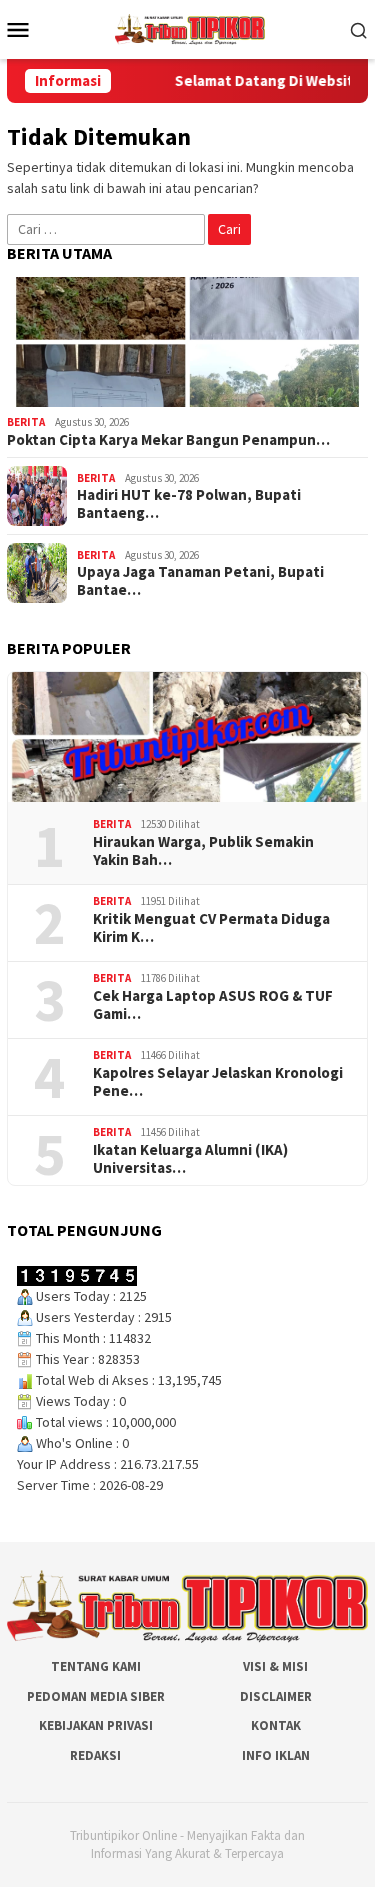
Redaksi (95, 1755)
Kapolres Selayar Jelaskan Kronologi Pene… (218, 1082)
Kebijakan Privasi (96, 1725)
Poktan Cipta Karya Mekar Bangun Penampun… (168, 440)
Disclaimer (276, 1696)
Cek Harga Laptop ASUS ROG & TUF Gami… (213, 1005)
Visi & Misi (275, 1666)
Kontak (276, 1725)
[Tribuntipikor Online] (190, 28)
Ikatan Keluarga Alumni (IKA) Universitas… (190, 1159)
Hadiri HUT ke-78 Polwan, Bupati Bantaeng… (189, 504)
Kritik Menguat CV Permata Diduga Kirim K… (211, 928)
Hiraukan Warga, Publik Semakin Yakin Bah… (203, 851)
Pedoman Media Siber (96, 1696)
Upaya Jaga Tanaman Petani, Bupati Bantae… (200, 581)
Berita (26, 422)
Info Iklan (276, 1755)
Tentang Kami (96, 1666)
